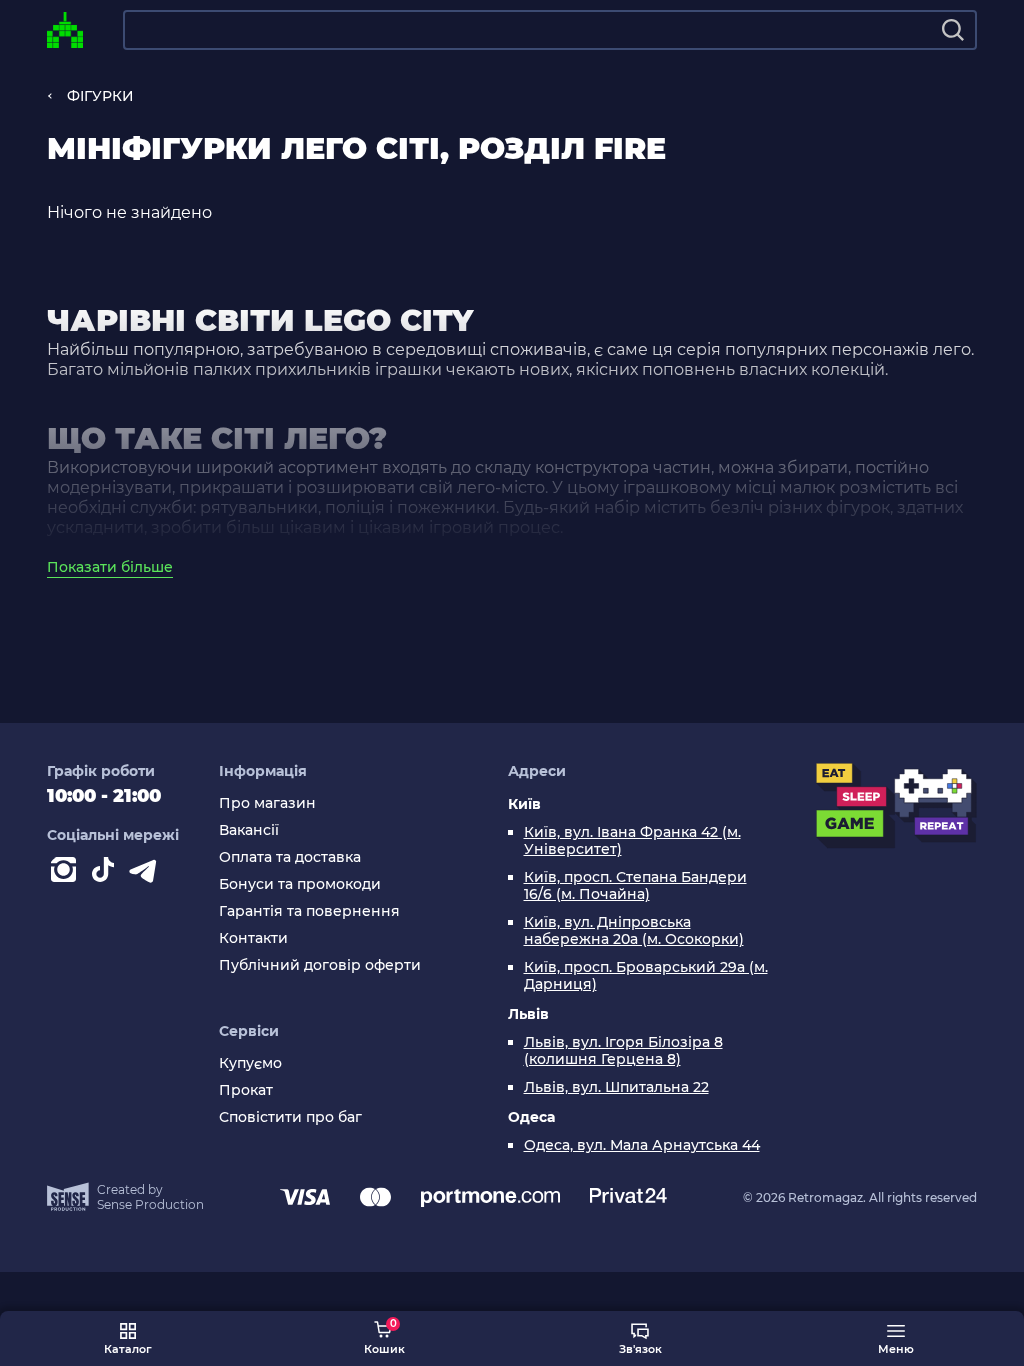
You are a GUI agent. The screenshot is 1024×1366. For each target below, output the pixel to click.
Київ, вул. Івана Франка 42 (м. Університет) (632, 841)
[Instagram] (67, 874)
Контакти (253, 938)
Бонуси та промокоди (300, 884)
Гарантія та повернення (309, 911)
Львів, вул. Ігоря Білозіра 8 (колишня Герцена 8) (623, 1051)
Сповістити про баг (290, 1117)
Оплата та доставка (290, 857)
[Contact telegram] (147, 874)
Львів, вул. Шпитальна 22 (616, 1087)
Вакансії (249, 830)
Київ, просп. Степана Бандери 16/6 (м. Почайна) (635, 886)
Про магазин (267, 803)
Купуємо (250, 1063)
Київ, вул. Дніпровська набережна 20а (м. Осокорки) (634, 931)
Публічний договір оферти (320, 965)
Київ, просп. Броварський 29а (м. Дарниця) (646, 976)
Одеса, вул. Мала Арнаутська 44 (642, 1145)
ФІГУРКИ (100, 96)
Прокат (246, 1090)
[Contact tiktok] (107, 874)
